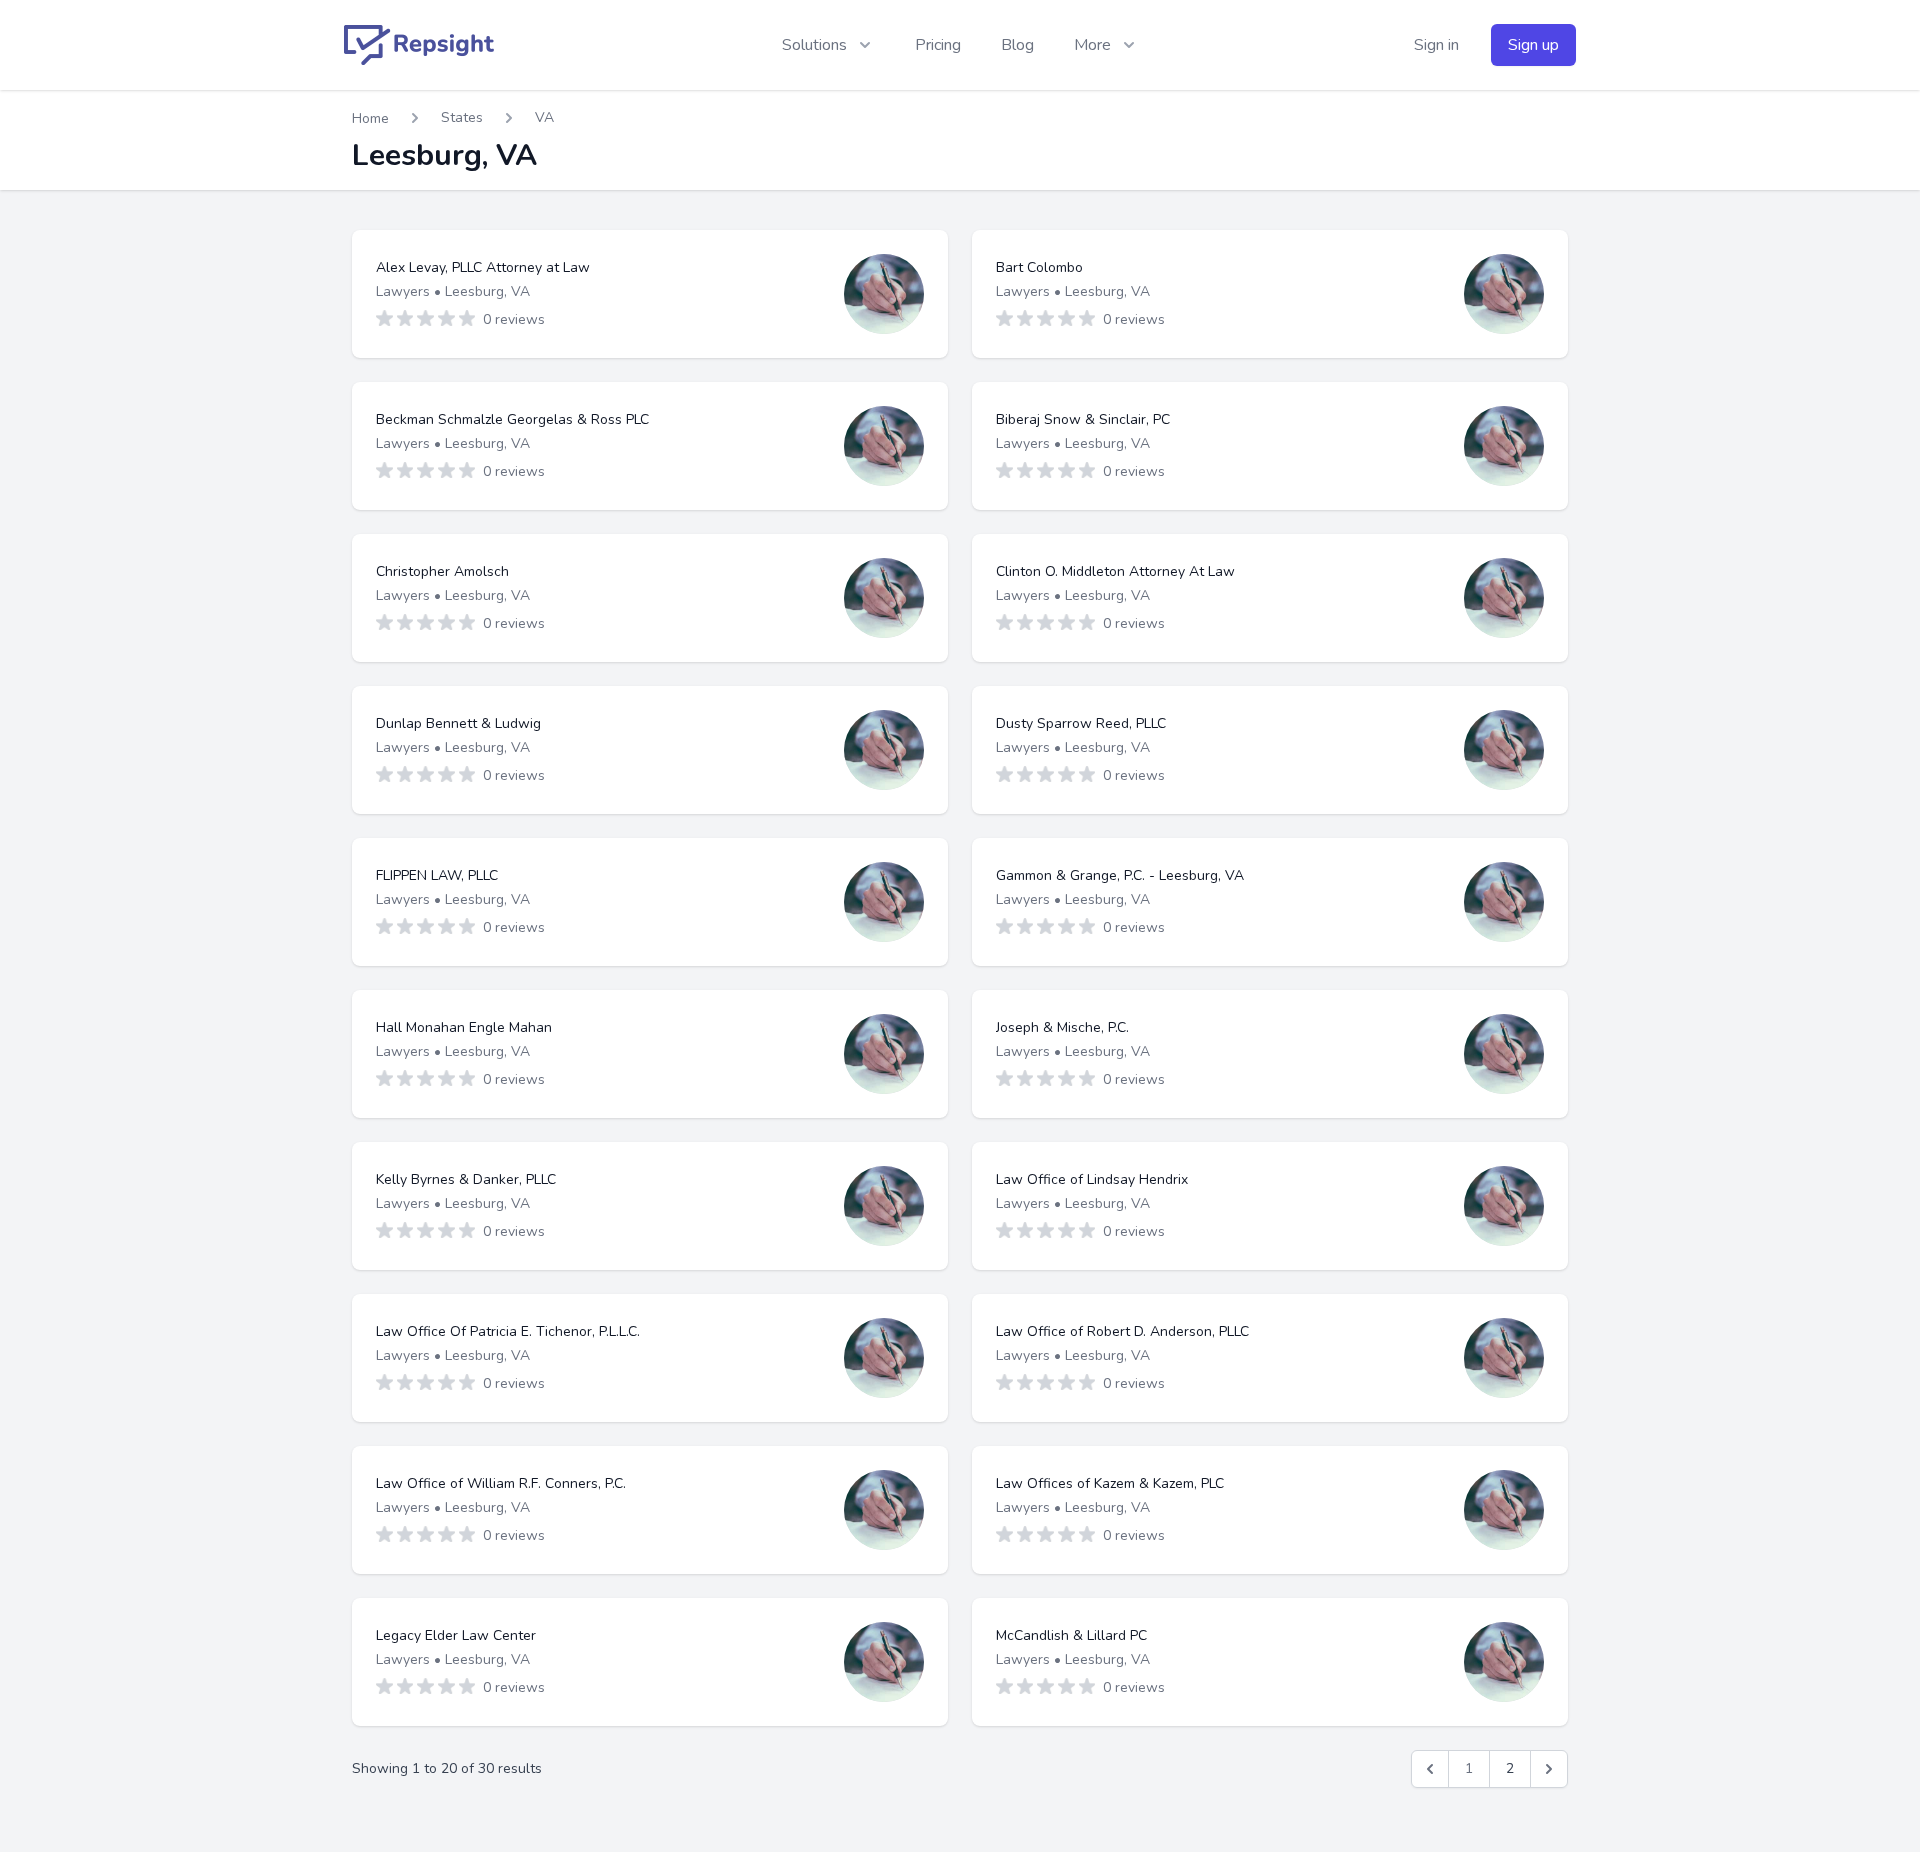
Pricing (938, 45)
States (462, 117)
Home (370, 118)
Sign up (1533, 45)
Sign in (1436, 45)
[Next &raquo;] (1549, 1769)
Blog (1017, 45)
